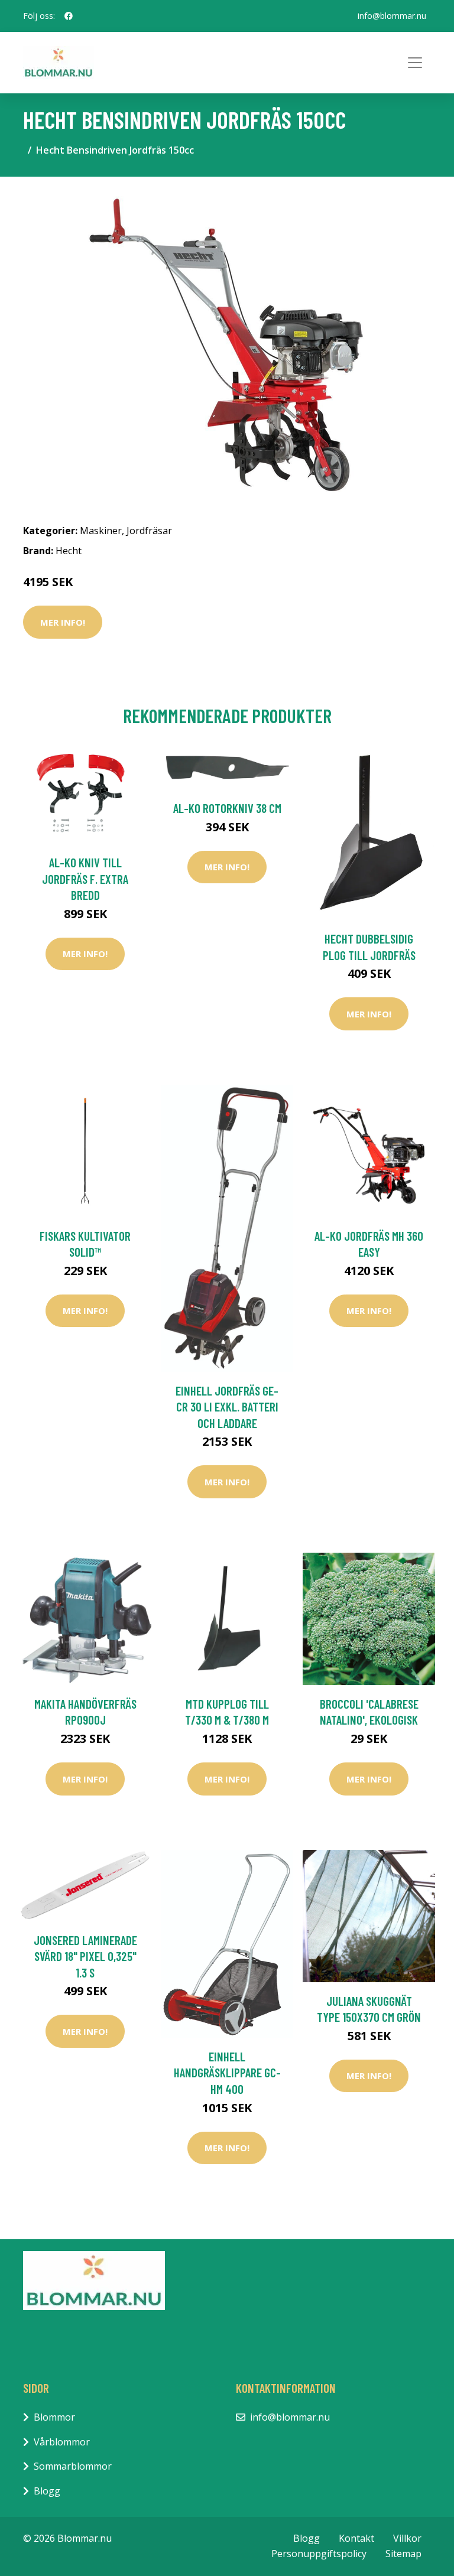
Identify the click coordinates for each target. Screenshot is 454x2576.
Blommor (54, 2417)
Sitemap (403, 2554)
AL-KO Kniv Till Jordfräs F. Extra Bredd (85, 879)
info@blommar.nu (392, 16)
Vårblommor (62, 2442)
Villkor (407, 2538)
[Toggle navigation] (415, 63)
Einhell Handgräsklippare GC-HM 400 (227, 2073)
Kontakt (356, 2538)
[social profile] (69, 16)
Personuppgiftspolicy (319, 2554)
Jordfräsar (149, 531)
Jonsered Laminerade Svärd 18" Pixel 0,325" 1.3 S (85, 1956)
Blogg (47, 2491)
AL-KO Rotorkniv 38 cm (227, 808)
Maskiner (101, 531)
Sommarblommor (73, 2466)
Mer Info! (63, 622)
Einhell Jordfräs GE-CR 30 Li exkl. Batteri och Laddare (227, 1407)
